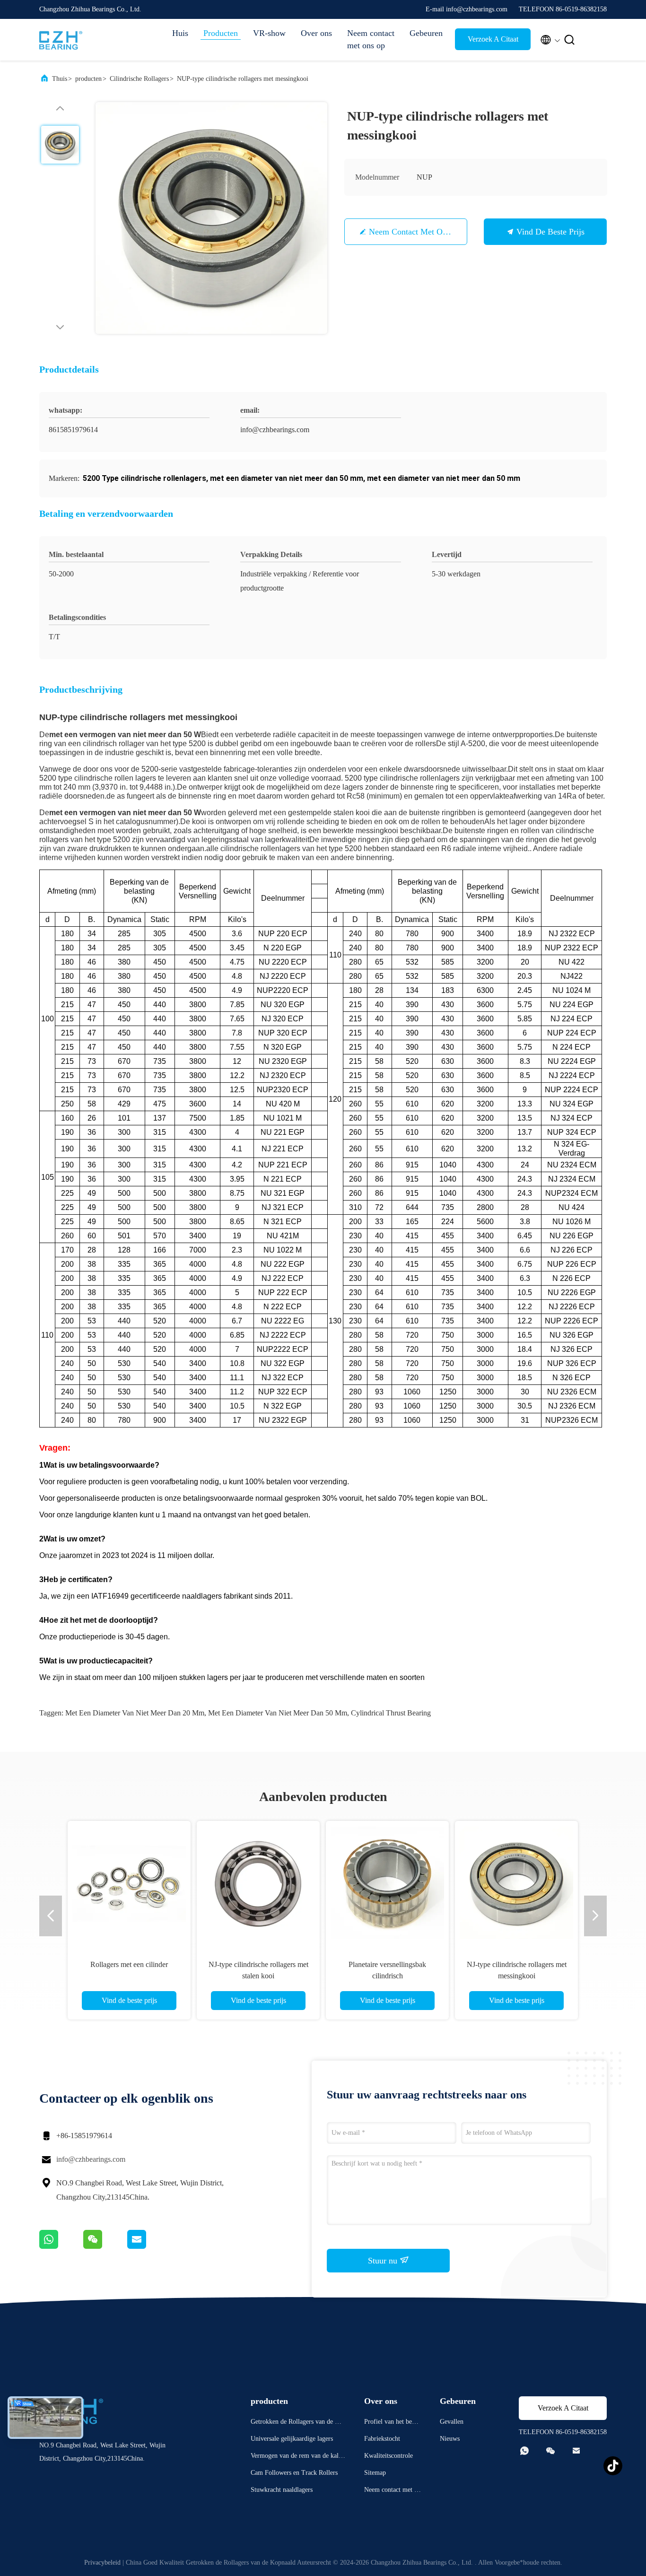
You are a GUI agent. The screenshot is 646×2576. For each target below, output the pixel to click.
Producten (221, 33)
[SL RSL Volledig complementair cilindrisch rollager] (387, 1882)
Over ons (316, 33)
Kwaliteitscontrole (388, 2456)
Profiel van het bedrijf (392, 2423)
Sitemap (375, 2473)
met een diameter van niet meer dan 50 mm (278, 1713)
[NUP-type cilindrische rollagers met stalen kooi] (129, 1882)
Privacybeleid (102, 2563)
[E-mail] (148, 2246)
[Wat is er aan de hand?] (61, 2246)
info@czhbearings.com (91, 2159)
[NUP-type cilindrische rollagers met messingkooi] (211, 218)
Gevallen (452, 2422)
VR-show (269, 33)
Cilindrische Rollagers (139, 79)
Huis (180, 33)
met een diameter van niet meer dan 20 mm (135, 1713)
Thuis (60, 79)
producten (88, 79)
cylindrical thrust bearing (391, 1713)
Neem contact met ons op (371, 39)
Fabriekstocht (382, 2439)
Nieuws (450, 2439)
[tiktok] (613, 2466)
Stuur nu (384, 2261)
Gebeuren (426, 33)
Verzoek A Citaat (493, 39)
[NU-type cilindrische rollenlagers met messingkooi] (258, 1882)
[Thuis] (77, 40)
